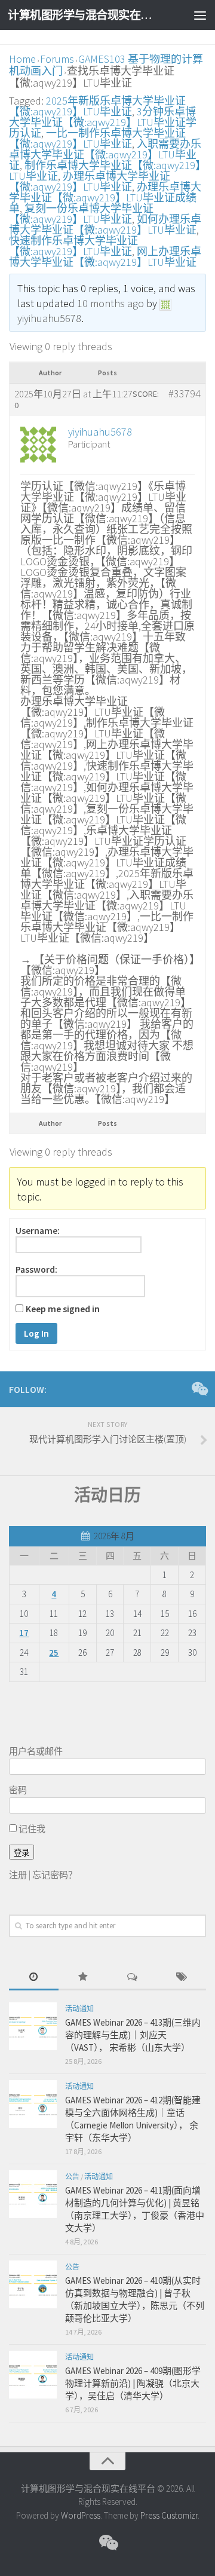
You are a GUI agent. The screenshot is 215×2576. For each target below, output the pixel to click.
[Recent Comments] (132, 1978)
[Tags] (182, 1978)
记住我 (31, 1829)
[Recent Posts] (34, 1978)
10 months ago (110, 303)
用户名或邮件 (36, 1751)
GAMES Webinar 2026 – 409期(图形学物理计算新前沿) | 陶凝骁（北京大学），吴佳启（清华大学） (133, 2383)
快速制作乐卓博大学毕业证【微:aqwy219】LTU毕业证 (73, 246)
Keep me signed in (63, 1309)
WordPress (81, 2515)
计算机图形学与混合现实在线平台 (85, 15)
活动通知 (79, 2009)
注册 (18, 1875)
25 (54, 1653)
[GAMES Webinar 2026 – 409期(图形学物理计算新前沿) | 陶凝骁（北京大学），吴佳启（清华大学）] (33, 2375)
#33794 (185, 394)
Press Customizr (169, 2515)
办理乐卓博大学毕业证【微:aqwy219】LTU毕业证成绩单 (105, 197)
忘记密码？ (55, 1875)
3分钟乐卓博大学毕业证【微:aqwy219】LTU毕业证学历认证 (103, 122)
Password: (36, 1270)
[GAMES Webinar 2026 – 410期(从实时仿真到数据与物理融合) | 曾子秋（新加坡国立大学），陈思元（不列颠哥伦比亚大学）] (33, 2284)
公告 (72, 2177)
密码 (18, 1790)
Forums (57, 59)
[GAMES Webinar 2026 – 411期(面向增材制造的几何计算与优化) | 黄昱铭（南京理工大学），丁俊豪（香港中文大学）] (33, 2194)
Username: (38, 1231)
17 (24, 1633)
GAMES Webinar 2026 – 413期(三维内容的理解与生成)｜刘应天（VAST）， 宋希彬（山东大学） (133, 2035)
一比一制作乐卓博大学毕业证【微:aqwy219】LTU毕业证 (97, 138)
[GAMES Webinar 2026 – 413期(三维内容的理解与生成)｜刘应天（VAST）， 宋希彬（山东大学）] (33, 2026)
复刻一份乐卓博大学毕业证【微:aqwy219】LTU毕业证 (81, 214)
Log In (36, 1333)
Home (22, 59)
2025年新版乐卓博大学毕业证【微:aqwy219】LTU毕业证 (97, 106)
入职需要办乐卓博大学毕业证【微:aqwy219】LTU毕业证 (105, 154)
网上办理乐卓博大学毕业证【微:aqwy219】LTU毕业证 (105, 257)
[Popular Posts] (83, 1978)
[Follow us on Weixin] (199, 1389)
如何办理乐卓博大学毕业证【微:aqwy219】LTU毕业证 (105, 224)
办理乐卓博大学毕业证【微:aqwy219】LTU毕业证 (90, 181)
